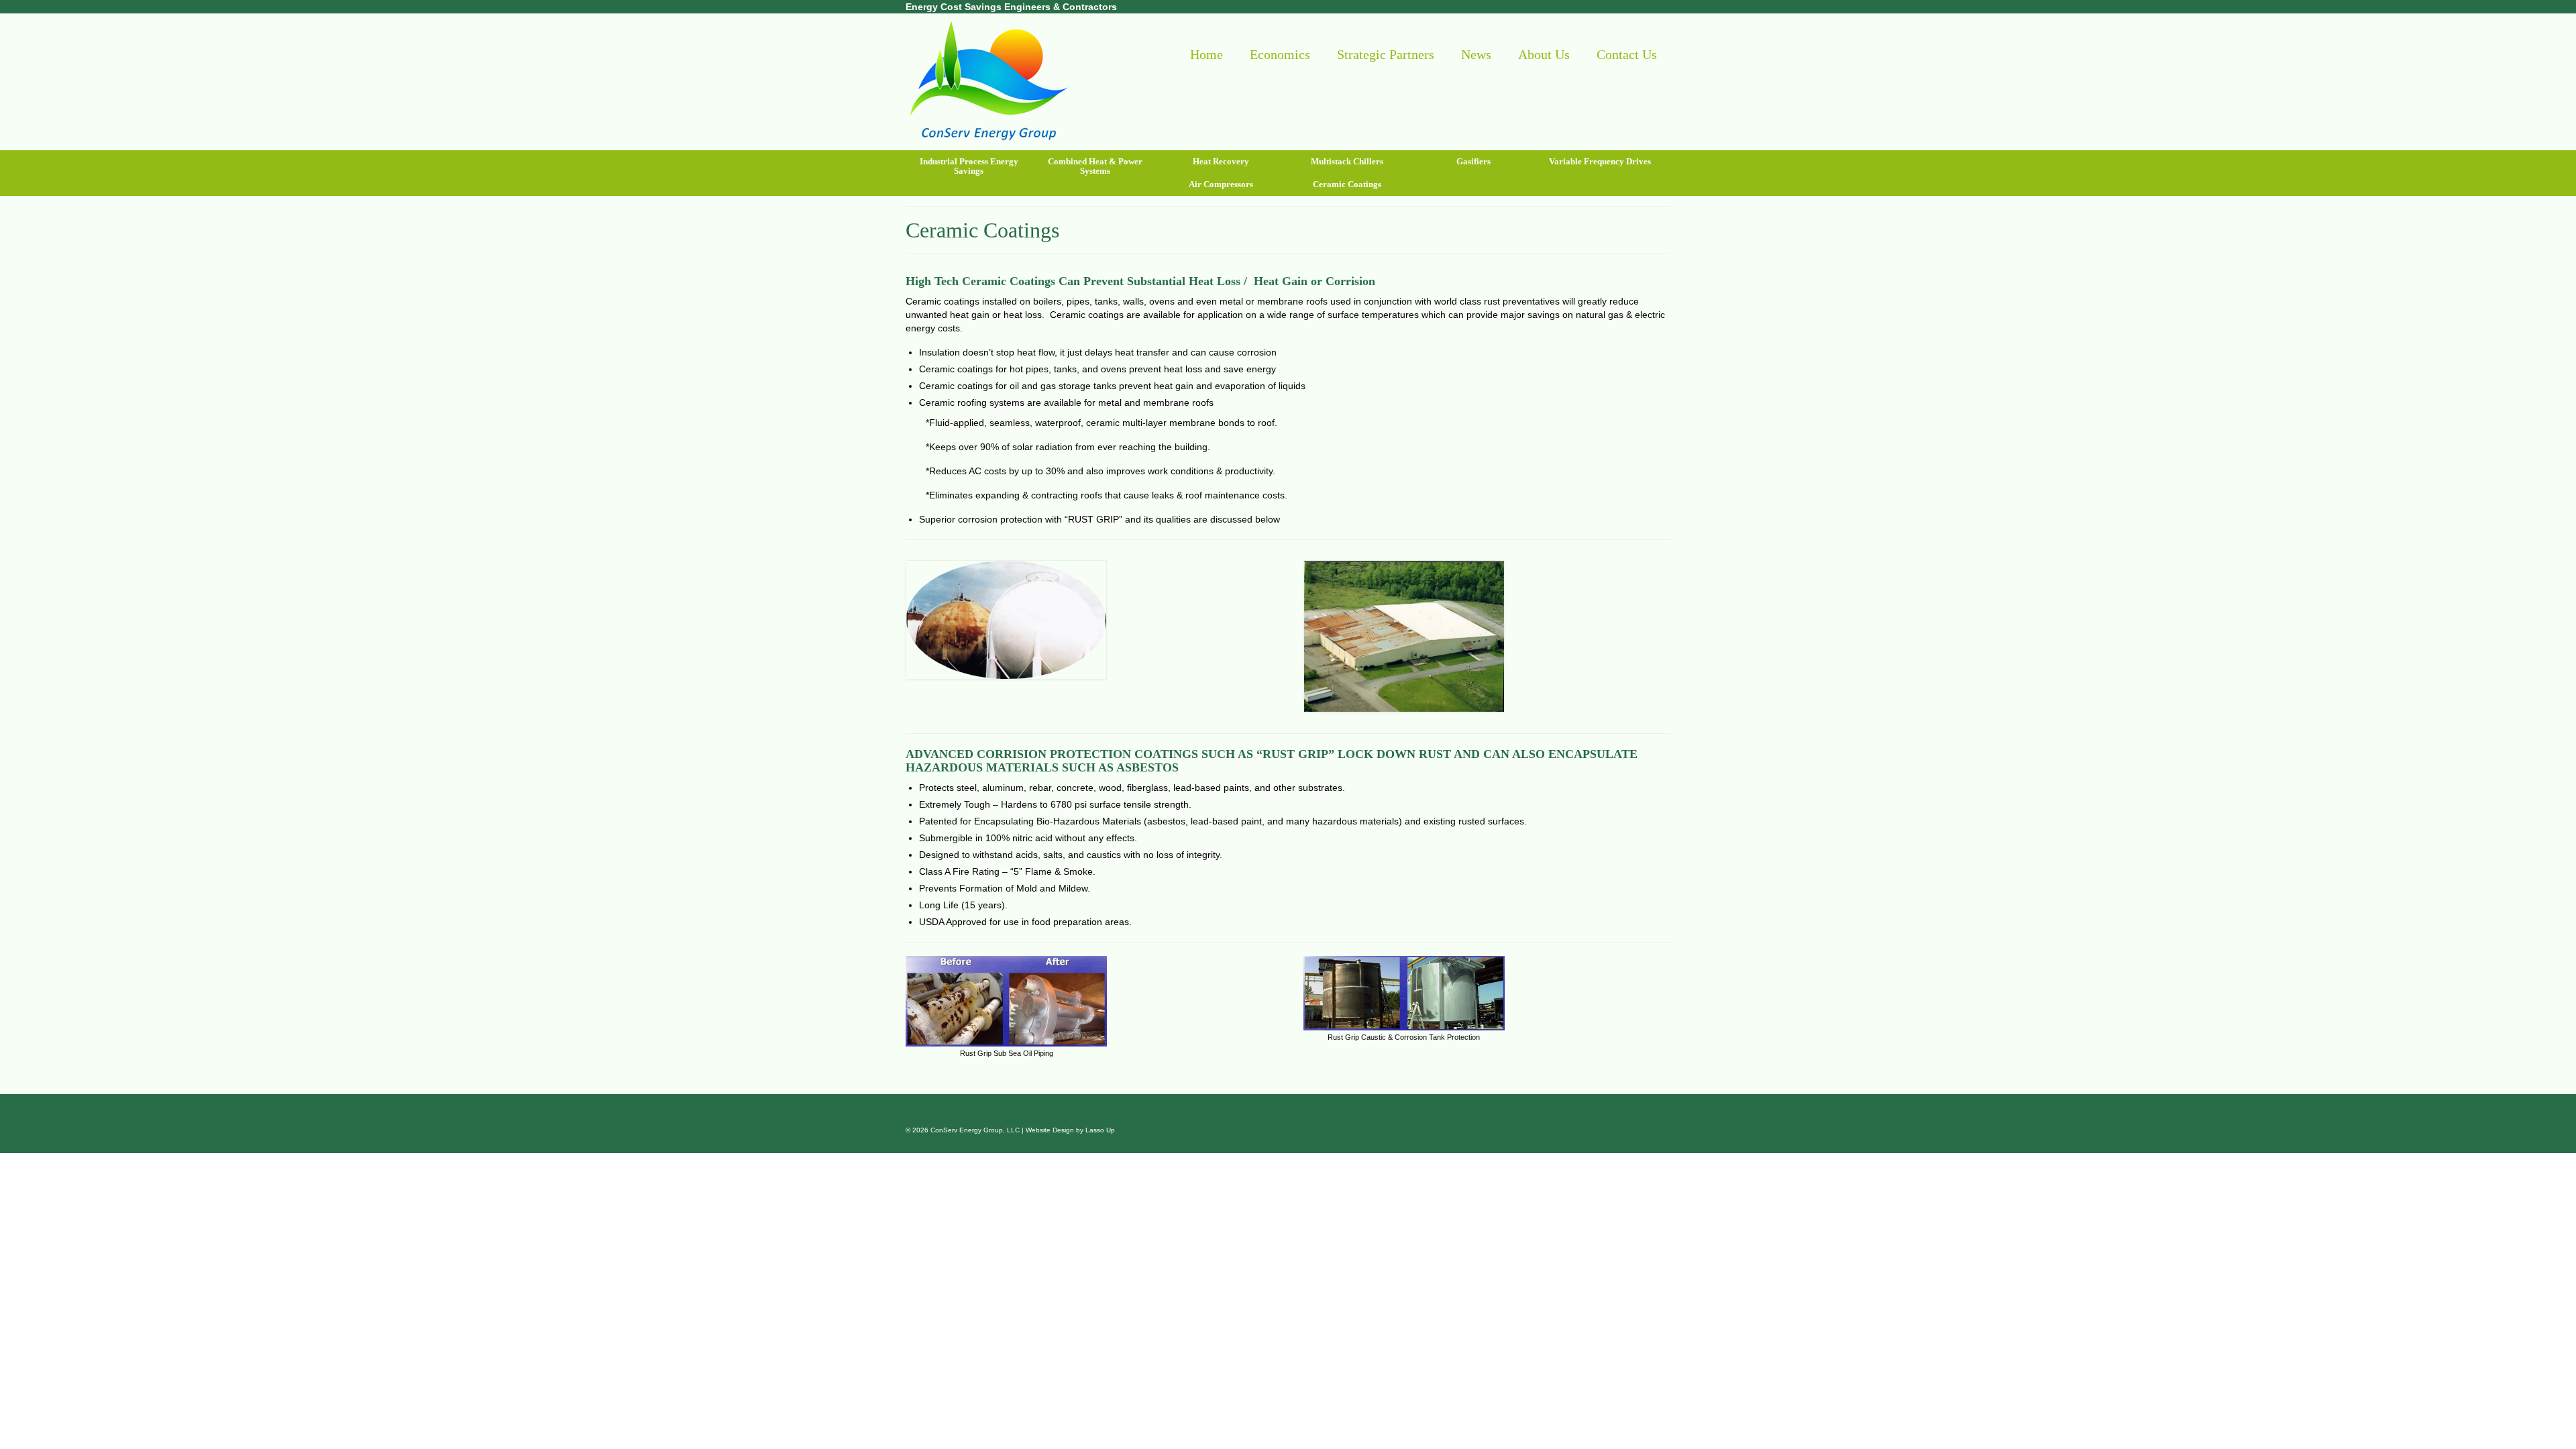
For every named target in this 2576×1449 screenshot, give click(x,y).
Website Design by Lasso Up (1070, 1130)
